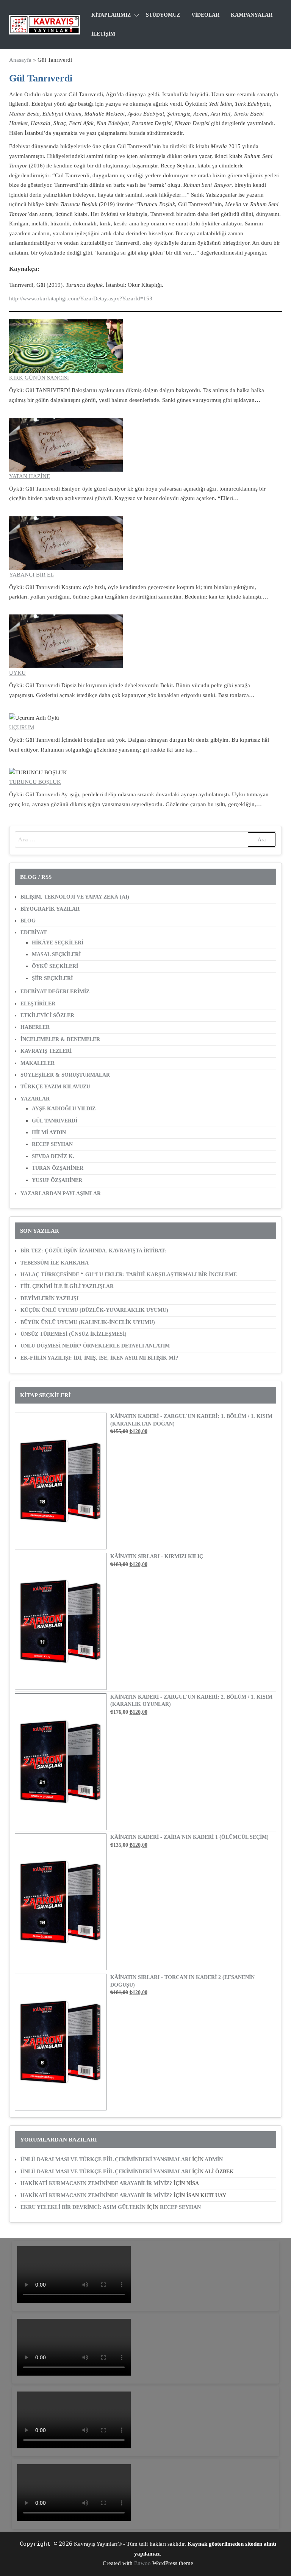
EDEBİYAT (34, 932)
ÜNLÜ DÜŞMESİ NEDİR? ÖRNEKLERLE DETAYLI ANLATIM (95, 1346)
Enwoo (142, 2563)
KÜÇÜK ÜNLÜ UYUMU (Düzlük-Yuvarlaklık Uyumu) (94, 1310)
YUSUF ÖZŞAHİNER (57, 1180)
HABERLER (35, 1027)
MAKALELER (38, 1063)
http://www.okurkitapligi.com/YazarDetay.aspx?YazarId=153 (81, 299)
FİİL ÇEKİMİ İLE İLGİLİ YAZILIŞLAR (67, 1286)
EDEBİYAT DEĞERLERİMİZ (55, 992)
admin (214, 2159)
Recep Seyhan (180, 2207)
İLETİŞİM (103, 34)
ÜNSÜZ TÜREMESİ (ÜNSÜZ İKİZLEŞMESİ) (74, 1334)
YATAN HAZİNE (30, 476)
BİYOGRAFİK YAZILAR (50, 909)
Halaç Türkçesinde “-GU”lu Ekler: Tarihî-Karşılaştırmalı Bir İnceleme (129, 1275)
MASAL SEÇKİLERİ (56, 954)
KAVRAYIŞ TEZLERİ (46, 1051)
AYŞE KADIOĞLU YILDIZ (64, 1109)
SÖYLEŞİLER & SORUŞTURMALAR (65, 1075)
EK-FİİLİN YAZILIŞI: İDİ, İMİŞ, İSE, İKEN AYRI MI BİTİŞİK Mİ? (99, 1358)
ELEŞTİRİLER (38, 1004)
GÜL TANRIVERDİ (55, 1121)
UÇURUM (22, 727)
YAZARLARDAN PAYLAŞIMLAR (61, 1193)
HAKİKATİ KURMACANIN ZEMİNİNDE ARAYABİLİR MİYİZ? (96, 2183)
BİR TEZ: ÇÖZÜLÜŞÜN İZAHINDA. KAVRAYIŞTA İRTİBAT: (93, 1251)
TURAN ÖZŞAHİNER (58, 1168)
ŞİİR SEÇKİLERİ (52, 978)
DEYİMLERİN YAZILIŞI (49, 1298)
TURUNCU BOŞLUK (35, 782)
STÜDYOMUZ (163, 15)
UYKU (17, 673)
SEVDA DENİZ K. (53, 1156)
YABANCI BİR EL (31, 575)
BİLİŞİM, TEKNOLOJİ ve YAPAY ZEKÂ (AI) (75, 897)
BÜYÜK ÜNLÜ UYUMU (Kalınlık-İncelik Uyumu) (88, 1322)
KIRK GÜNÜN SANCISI (39, 378)
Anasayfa (20, 60)
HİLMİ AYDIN (49, 1132)
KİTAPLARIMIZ (111, 15)
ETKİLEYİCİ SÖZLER (47, 1015)
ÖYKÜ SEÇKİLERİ (55, 966)
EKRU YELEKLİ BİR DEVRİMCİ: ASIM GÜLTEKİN (83, 2207)
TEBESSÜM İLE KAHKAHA (55, 1263)
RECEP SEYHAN (52, 1144)
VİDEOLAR (205, 15)
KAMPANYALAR (252, 15)
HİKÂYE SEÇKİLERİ (58, 943)
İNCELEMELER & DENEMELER (60, 1039)
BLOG (28, 921)
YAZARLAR (35, 1099)
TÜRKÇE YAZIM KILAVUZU (55, 1087)
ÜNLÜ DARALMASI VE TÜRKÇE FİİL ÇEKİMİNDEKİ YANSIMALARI (106, 2159)
